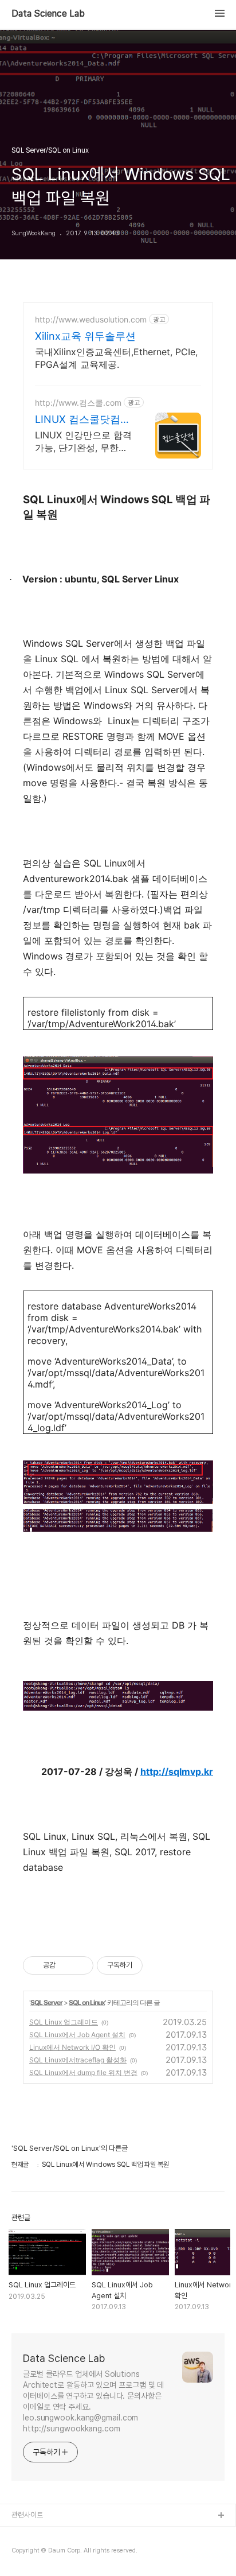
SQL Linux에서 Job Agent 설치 (77, 2035)
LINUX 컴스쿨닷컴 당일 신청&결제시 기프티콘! (82, 420)
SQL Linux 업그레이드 (64, 2022)
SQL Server (46, 2002)
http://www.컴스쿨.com (78, 403)
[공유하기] (66, 1965)
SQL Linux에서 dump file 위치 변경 (83, 2072)
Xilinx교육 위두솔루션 (85, 336)
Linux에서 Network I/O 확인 (72, 2047)
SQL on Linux (87, 2002)
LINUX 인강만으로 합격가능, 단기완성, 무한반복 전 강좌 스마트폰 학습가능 (83, 442)
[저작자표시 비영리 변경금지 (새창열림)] (158, 1965)
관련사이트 (27, 2515)
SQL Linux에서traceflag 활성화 (78, 2060)
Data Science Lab (48, 14)
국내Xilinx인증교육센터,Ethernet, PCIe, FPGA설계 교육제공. (116, 358)
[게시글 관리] (80, 1965)
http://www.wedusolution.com (91, 319)
